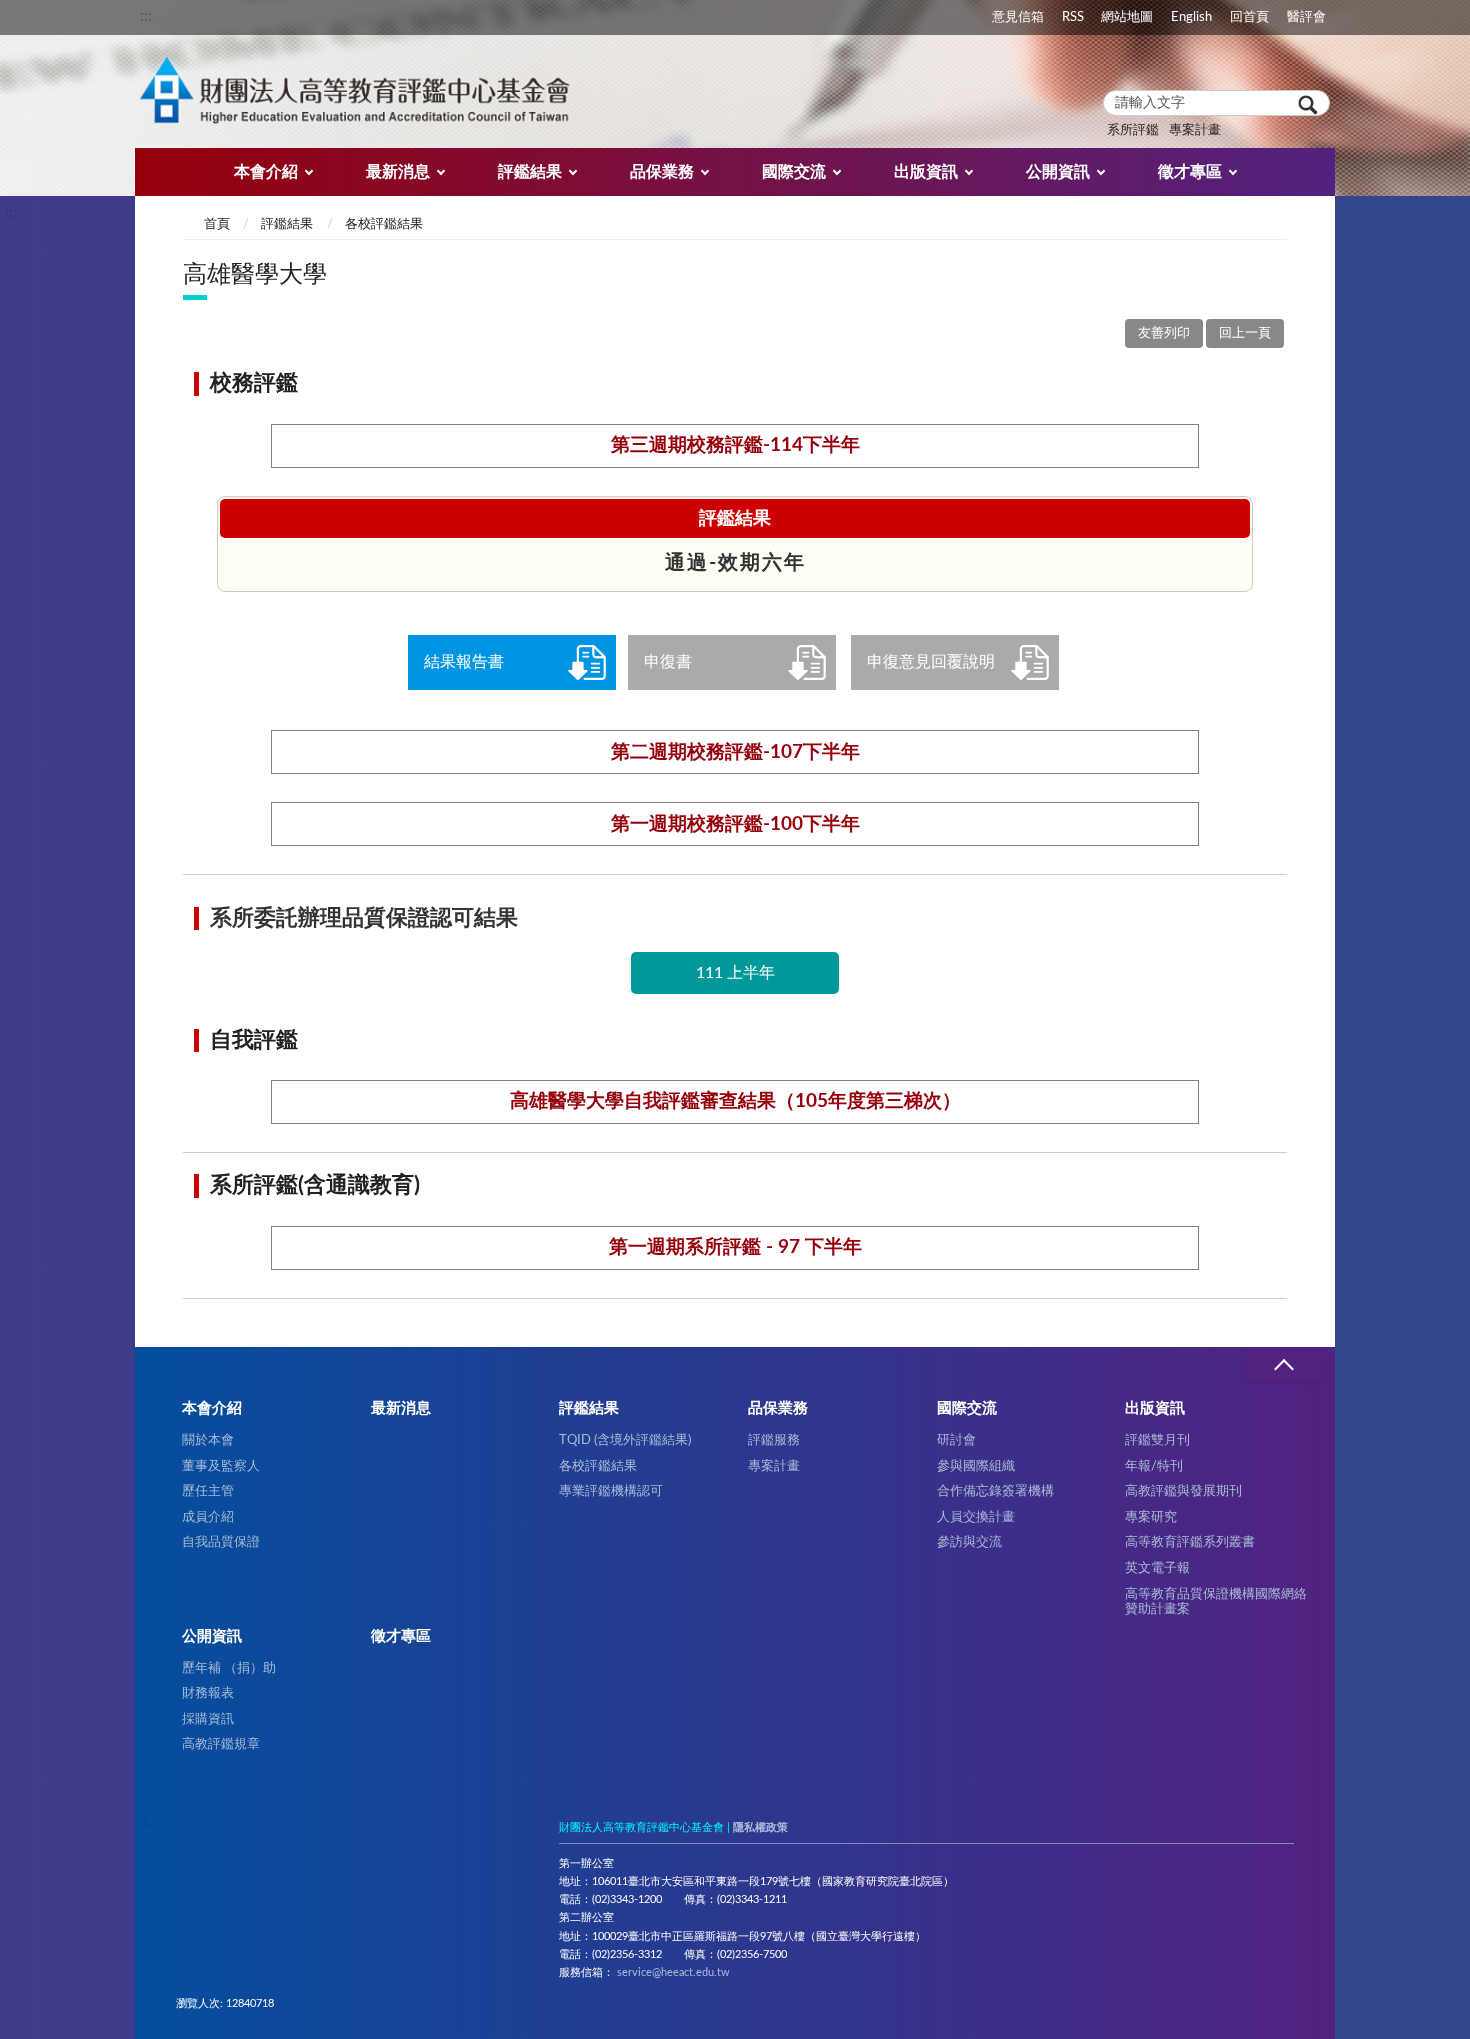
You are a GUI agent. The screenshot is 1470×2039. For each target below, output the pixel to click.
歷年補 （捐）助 (229, 1668)
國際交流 (794, 172)
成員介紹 (208, 1517)
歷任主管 (208, 1491)
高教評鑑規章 (221, 1744)
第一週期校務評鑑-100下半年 (735, 824)
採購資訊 (208, 1719)
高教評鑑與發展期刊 (1183, 1491)
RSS (1073, 17)
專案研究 (1151, 1517)
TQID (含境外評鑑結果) (625, 1440)
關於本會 (208, 1440)
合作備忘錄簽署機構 (995, 1491)
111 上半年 (735, 973)
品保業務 (662, 172)
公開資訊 (1058, 172)
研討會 (956, 1440)
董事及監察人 (221, 1466)
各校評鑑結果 (384, 224)
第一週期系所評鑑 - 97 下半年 (735, 1247)
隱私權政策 (760, 1827)
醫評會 (1306, 17)
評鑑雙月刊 (1157, 1440)
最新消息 (398, 172)
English (1191, 17)
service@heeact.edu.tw (673, 1972)
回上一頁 (1245, 333)
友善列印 (1164, 333)
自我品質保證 (221, 1542)
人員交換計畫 (976, 1517)
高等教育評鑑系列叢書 (1190, 1542)
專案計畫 (1195, 130)
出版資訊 (926, 172)
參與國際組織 (976, 1466)
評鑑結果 (530, 172)
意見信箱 (1018, 17)
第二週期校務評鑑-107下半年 (735, 752)
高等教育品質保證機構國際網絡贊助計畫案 (1216, 1601)
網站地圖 (1127, 17)
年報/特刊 (1154, 1466)
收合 (1283, 1365)
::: (146, 16)
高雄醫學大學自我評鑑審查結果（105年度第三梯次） (735, 1101)
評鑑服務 (774, 1440)
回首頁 (1249, 17)
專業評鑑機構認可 (611, 1491)
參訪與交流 (969, 1542)
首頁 (217, 224)
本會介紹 (266, 172)
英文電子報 (1157, 1568)
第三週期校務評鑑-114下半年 (735, 445)
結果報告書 (464, 662)
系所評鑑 (1133, 130)
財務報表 (208, 1693)
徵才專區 (1190, 172)
